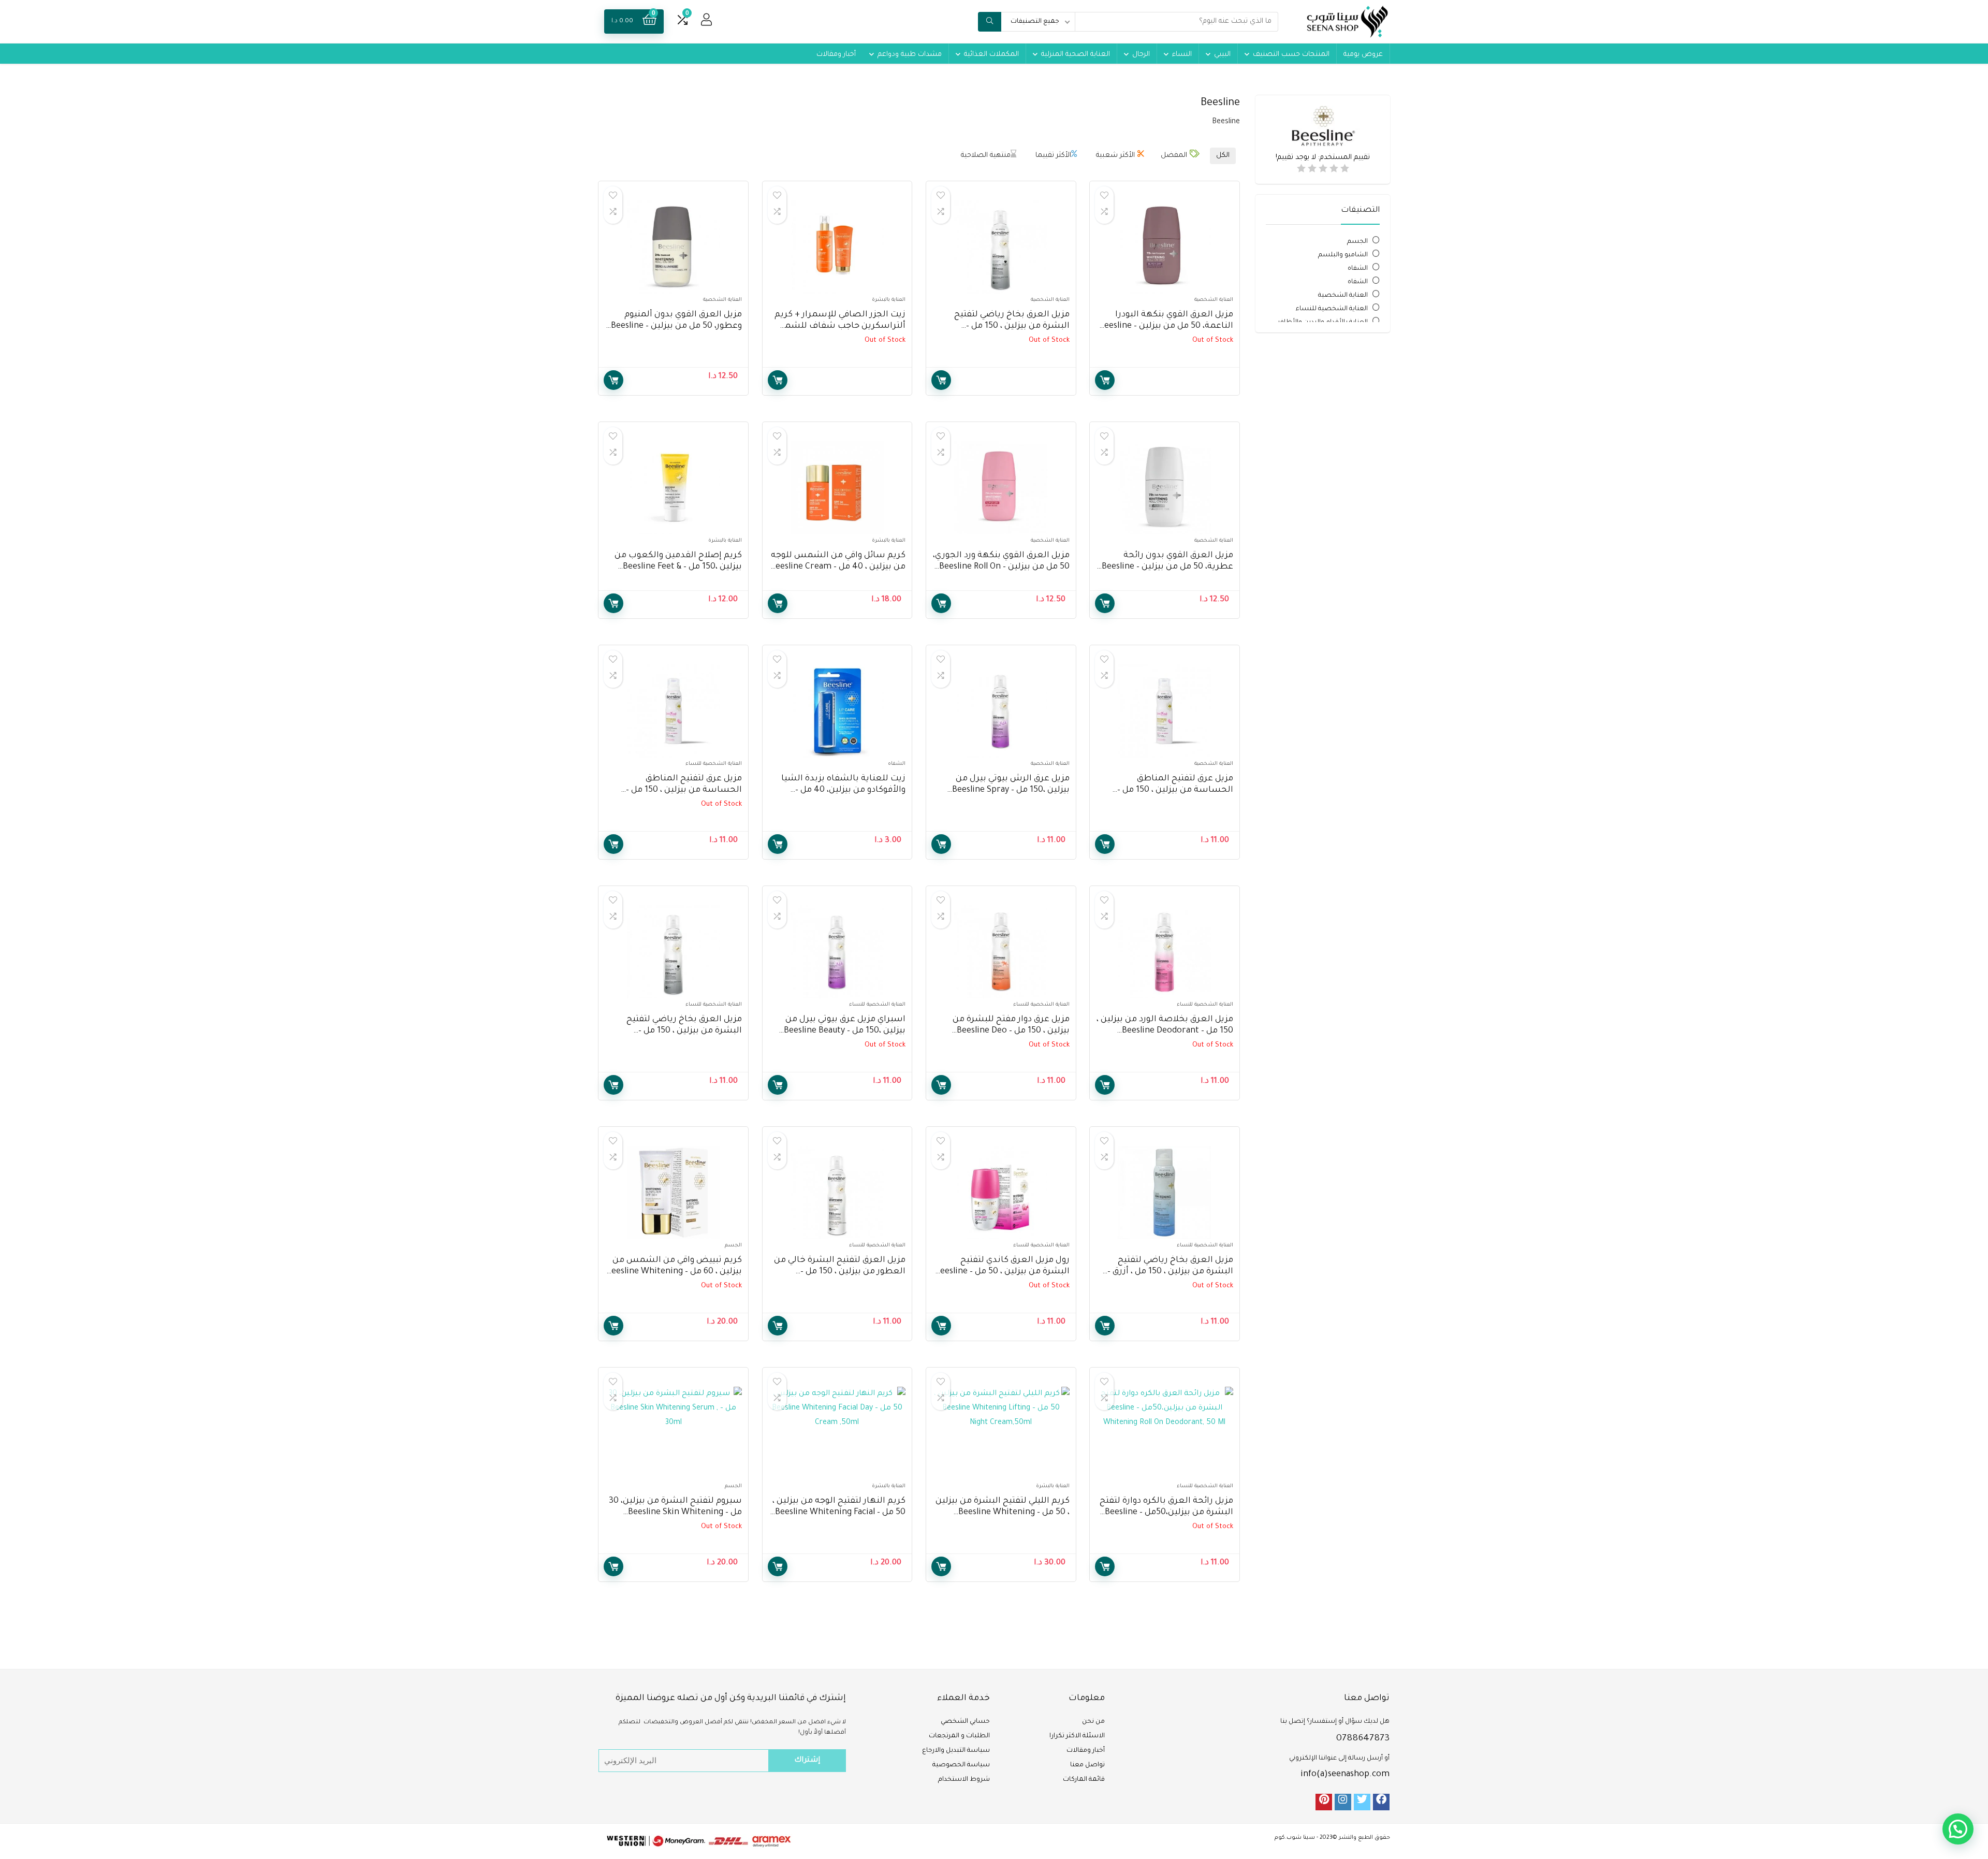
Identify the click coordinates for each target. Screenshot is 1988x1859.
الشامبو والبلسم (1343, 255)
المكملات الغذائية (991, 55)
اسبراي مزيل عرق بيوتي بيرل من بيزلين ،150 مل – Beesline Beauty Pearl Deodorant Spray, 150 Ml (845, 1031)
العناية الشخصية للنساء (1332, 309)
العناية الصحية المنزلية (1076, 55)
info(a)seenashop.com (1345, 1775)
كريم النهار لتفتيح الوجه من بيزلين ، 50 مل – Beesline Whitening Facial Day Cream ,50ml (839, 1513)
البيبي (1222, 55)
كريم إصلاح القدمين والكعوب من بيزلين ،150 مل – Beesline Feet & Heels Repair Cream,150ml (678, 567)
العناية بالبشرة (889, 300)
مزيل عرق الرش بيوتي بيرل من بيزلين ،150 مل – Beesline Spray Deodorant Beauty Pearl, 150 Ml (1009, 790)
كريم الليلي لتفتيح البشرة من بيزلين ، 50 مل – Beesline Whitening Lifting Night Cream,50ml (1003, 1513)
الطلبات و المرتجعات (959, 1736)
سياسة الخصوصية (961, 1765)
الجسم (1357, 242)
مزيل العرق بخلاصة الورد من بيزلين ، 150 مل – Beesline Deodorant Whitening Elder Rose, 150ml (1165, 1031)
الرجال (1141, 55)
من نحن (1093, 1722)
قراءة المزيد (1105, 380)
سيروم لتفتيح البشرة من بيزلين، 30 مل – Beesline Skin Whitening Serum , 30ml (675, 1513)
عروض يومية (1363, 55)
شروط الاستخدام (964, 1780)
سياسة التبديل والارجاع (956, 1751)
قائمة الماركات (1084, 1780)
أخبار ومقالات (836, 55)
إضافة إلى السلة (613, 380)
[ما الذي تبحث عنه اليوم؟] (990, 22)
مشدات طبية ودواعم (910, 55)
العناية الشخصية (1343, 296)
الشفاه (1358, 269)
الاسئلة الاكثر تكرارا (1077, 1736)
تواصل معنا (1087, 1765)
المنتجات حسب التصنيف (1291, 55)
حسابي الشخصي (965, 1722)
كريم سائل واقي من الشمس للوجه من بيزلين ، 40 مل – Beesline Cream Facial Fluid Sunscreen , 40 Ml (838, 567)
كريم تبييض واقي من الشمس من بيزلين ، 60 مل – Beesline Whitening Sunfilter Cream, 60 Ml (674, 1272)
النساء (1182, 55)
